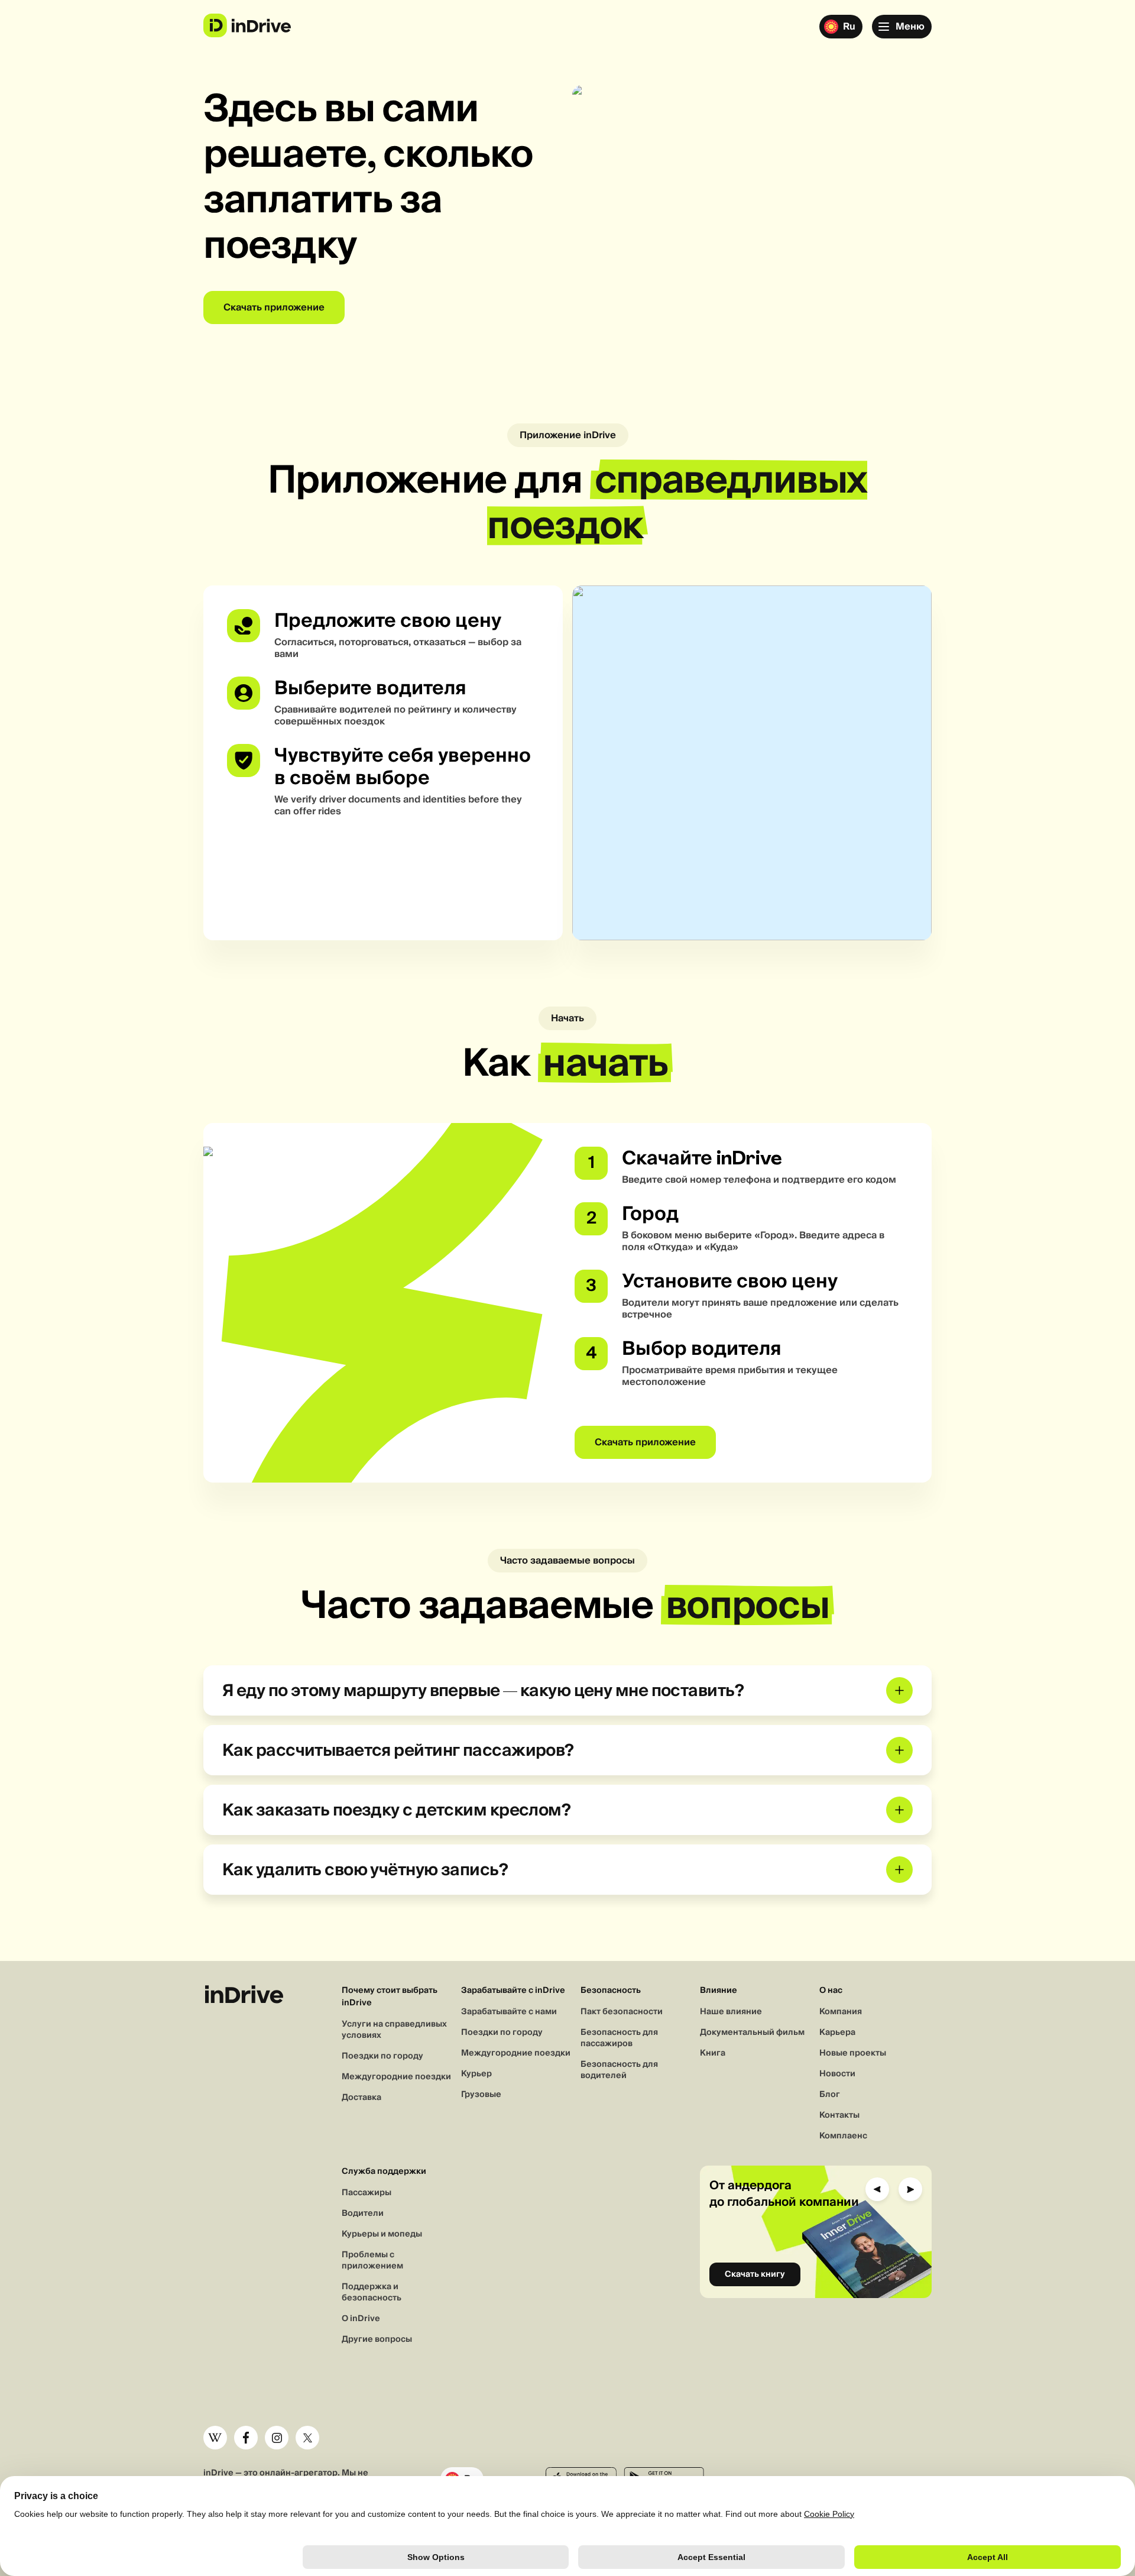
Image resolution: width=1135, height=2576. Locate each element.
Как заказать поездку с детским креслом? (396, 1810)
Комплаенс (843, 2136)
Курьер (476, 2074)
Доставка (361, 2098)
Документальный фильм (752, 2033)
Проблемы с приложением (372, 2261)
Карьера (837, 2033)
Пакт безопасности (622, 2012)
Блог (830, 2095)
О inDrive (361, 2319)
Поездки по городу (382, 2056)
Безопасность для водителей (619, 2070)
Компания (841, 2012)
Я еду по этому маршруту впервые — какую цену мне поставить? (483, 1690)
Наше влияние (731, 2012)
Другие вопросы (377, 2339)
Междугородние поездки (396, 2077)
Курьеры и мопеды (382, 2234)
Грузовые (481, 2095)
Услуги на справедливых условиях (394, 2030)
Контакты (839, 2115)
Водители (363, 2213)
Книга (713, 2053)
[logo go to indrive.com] (247, 25)
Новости (837, 2074)
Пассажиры (367, 2193)
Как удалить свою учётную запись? (365, 1870)
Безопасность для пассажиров (619, 2038)
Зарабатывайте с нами (509, 2012)
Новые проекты (853, 2053)
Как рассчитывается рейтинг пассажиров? (398, 1750)
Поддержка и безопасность (372, 2292)
